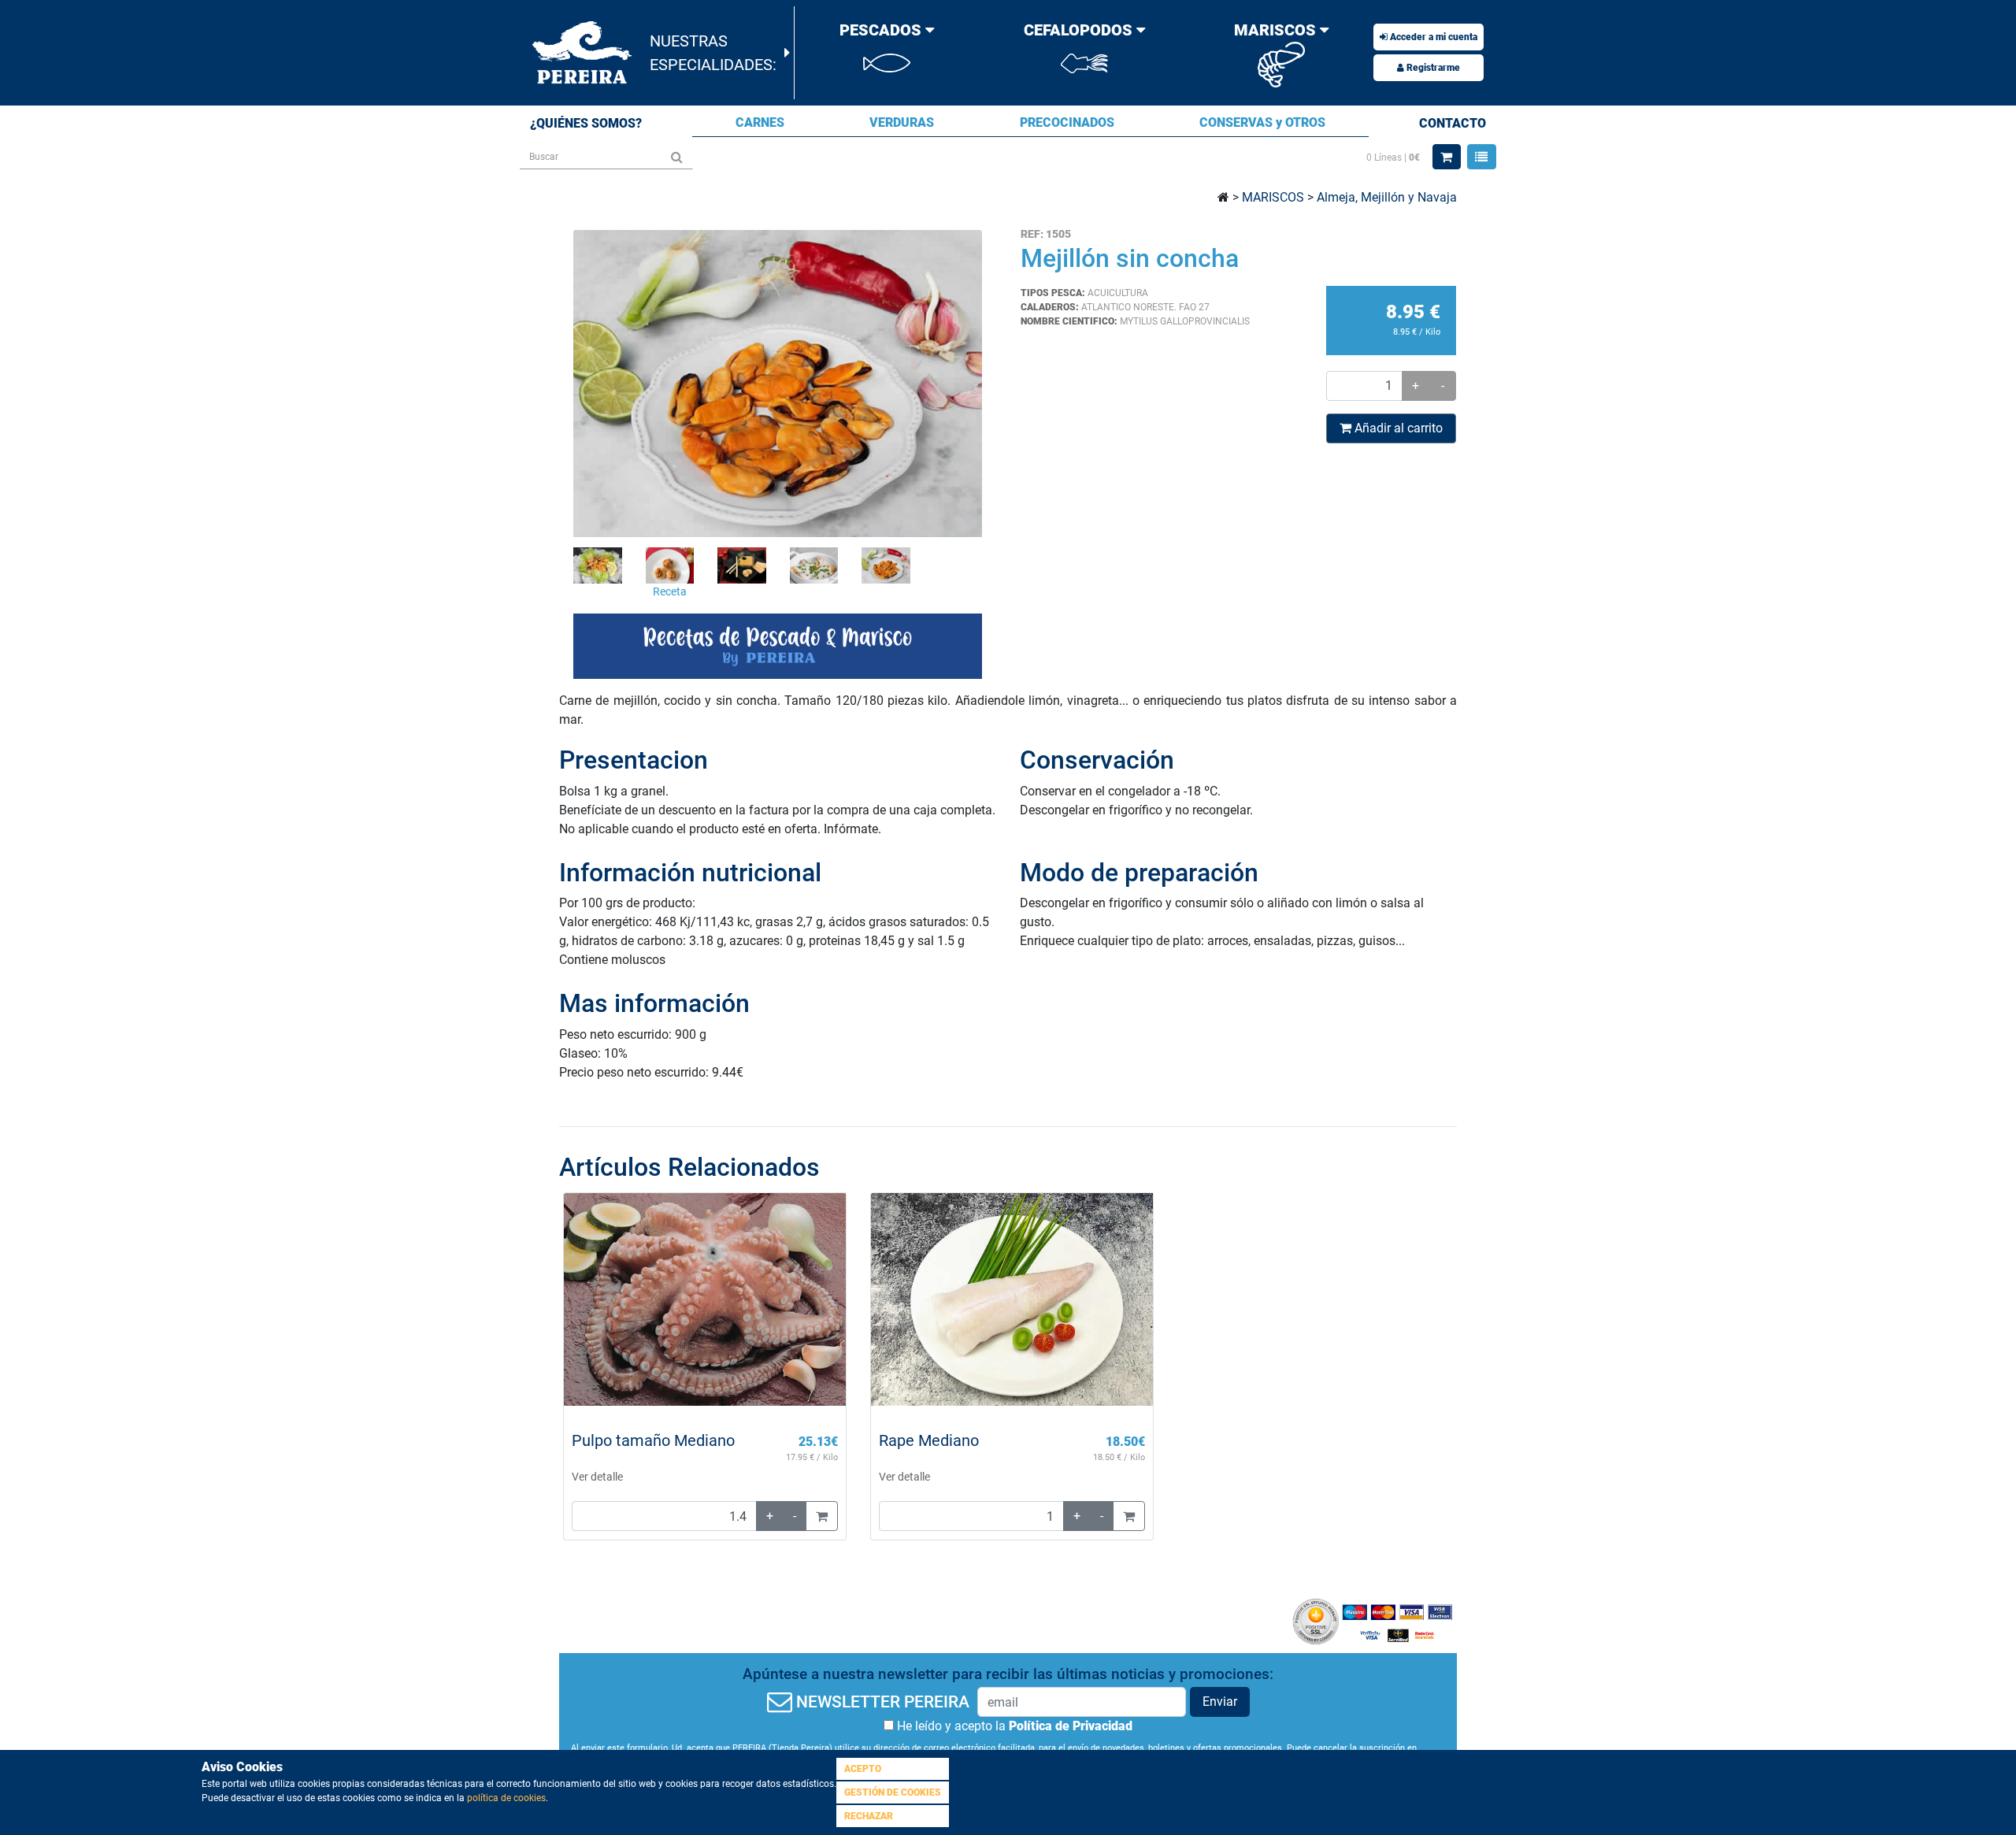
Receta (670, 592)
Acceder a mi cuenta (1432, 37)
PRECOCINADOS (1067, 122)
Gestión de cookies (893, 1792)
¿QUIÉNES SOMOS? (586, 123)
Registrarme (1432, 68)
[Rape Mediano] (1012, 1299)
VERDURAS (902, 122)
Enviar (1220, 1702)
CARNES (760, 122)
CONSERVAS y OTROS (1262, 122)
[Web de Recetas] (778, 647)
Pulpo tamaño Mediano (653, 1440)
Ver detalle (597, 1477)
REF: (1032, 234)
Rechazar (869, 1816)
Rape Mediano (929, 1440)
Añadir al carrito (1397, 428)
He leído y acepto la (1013, 1726)
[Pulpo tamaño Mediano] (705, 1299)
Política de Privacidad (1071, 1726)
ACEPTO (863, 1769)
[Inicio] (583, 52)
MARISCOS (1273, 197)
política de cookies (506, 1798)
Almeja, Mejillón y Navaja (1387, 197)
